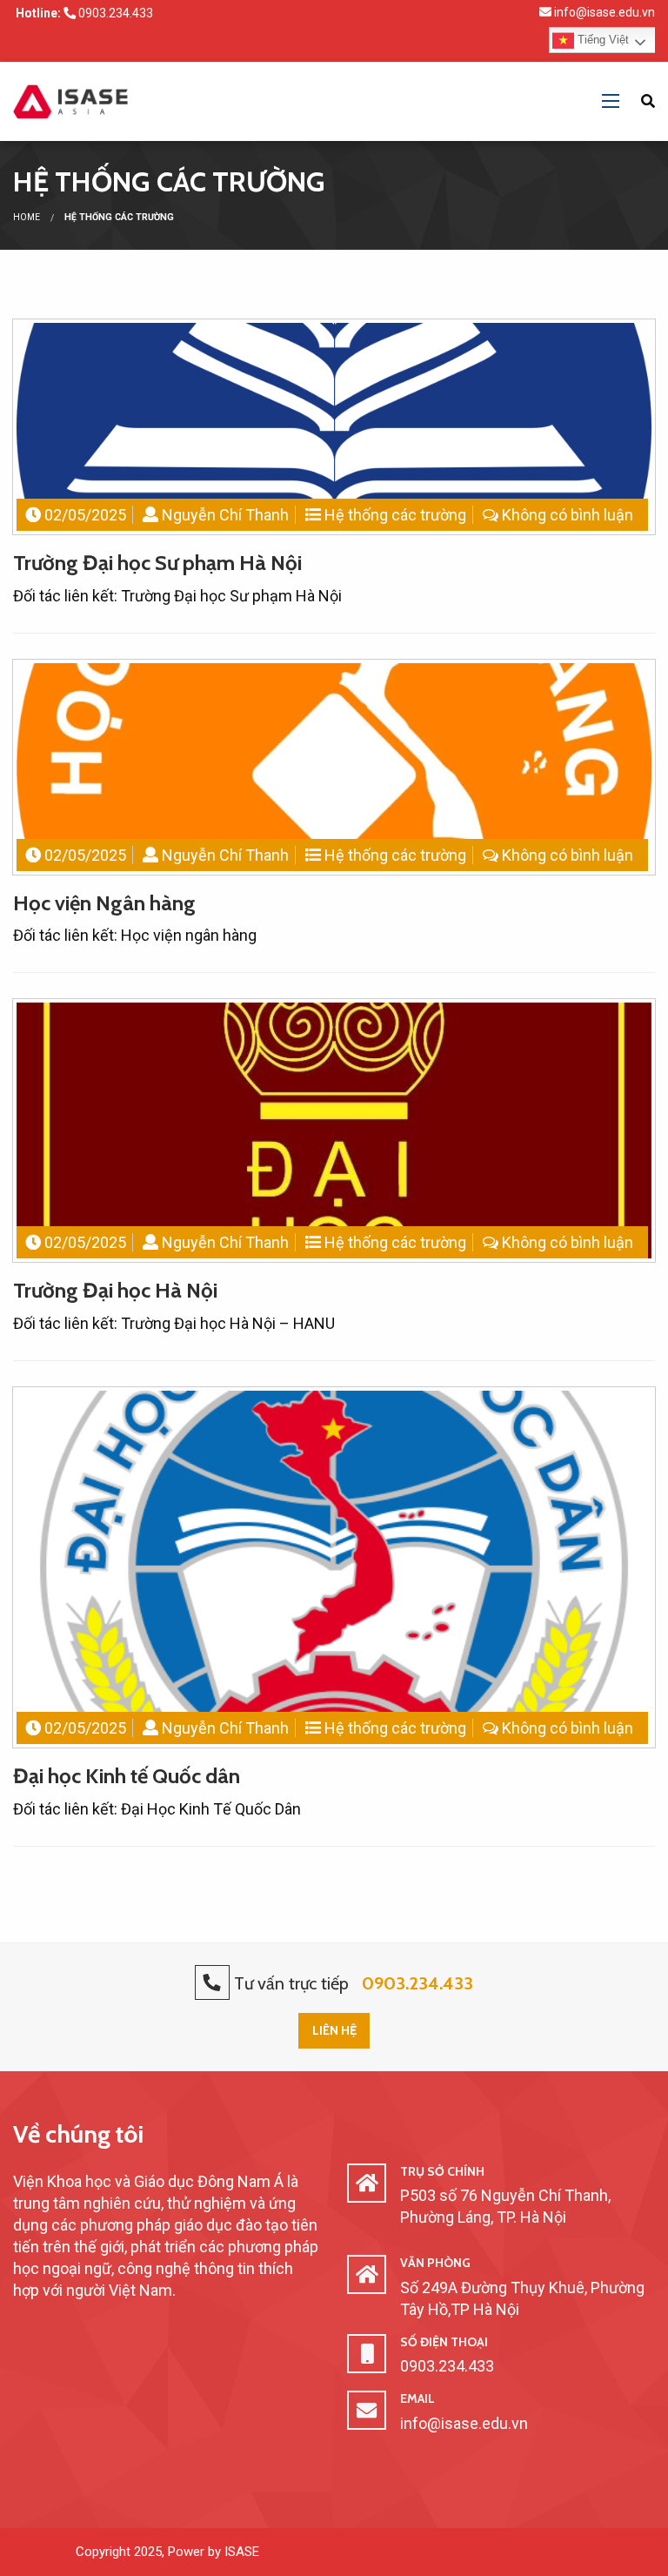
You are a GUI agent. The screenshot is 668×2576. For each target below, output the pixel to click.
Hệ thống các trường (395, 515)
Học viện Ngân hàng (104, 903)
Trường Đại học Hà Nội (115, 1290)
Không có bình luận (568, 515)
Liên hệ (334, 2030)
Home (27, 217)
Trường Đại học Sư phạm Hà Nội (157, 563)
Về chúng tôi (78, 2134)
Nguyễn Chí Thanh (225, 515)
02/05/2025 (85, 515)
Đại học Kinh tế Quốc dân (127, 1776)
